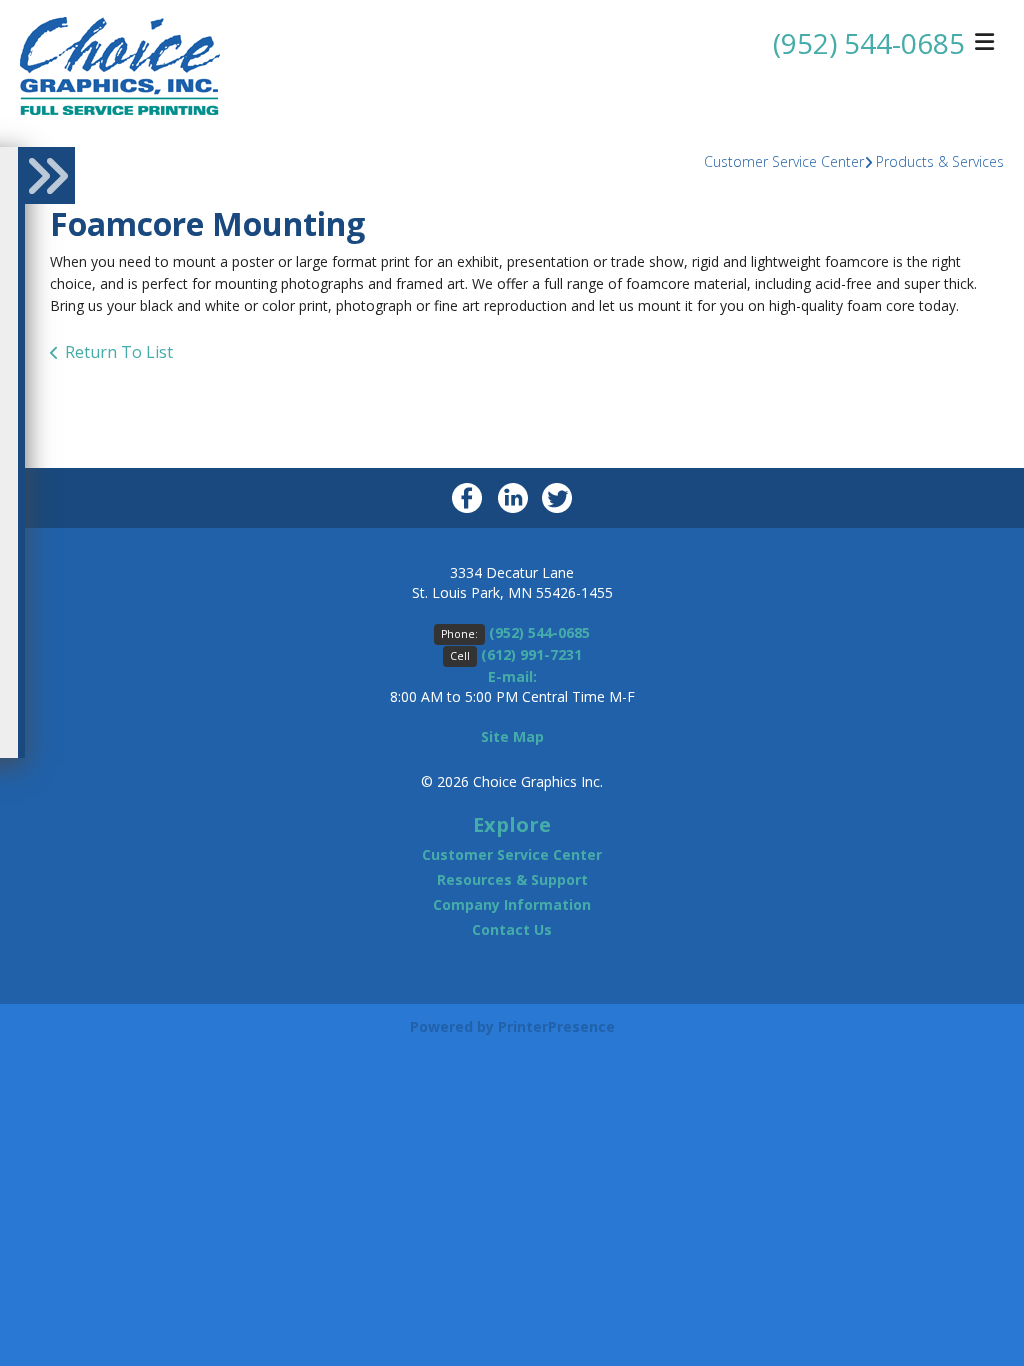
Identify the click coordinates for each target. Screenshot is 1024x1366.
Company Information (512, 904)
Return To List (119, 352)
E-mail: (512, 676)
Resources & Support (512, 879)
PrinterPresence (556, 1026)
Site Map (512, 736)
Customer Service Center (784, 161)
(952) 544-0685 (869, 43)
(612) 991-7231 (531, 654)
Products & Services (940, 161)
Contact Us (512, 929)
